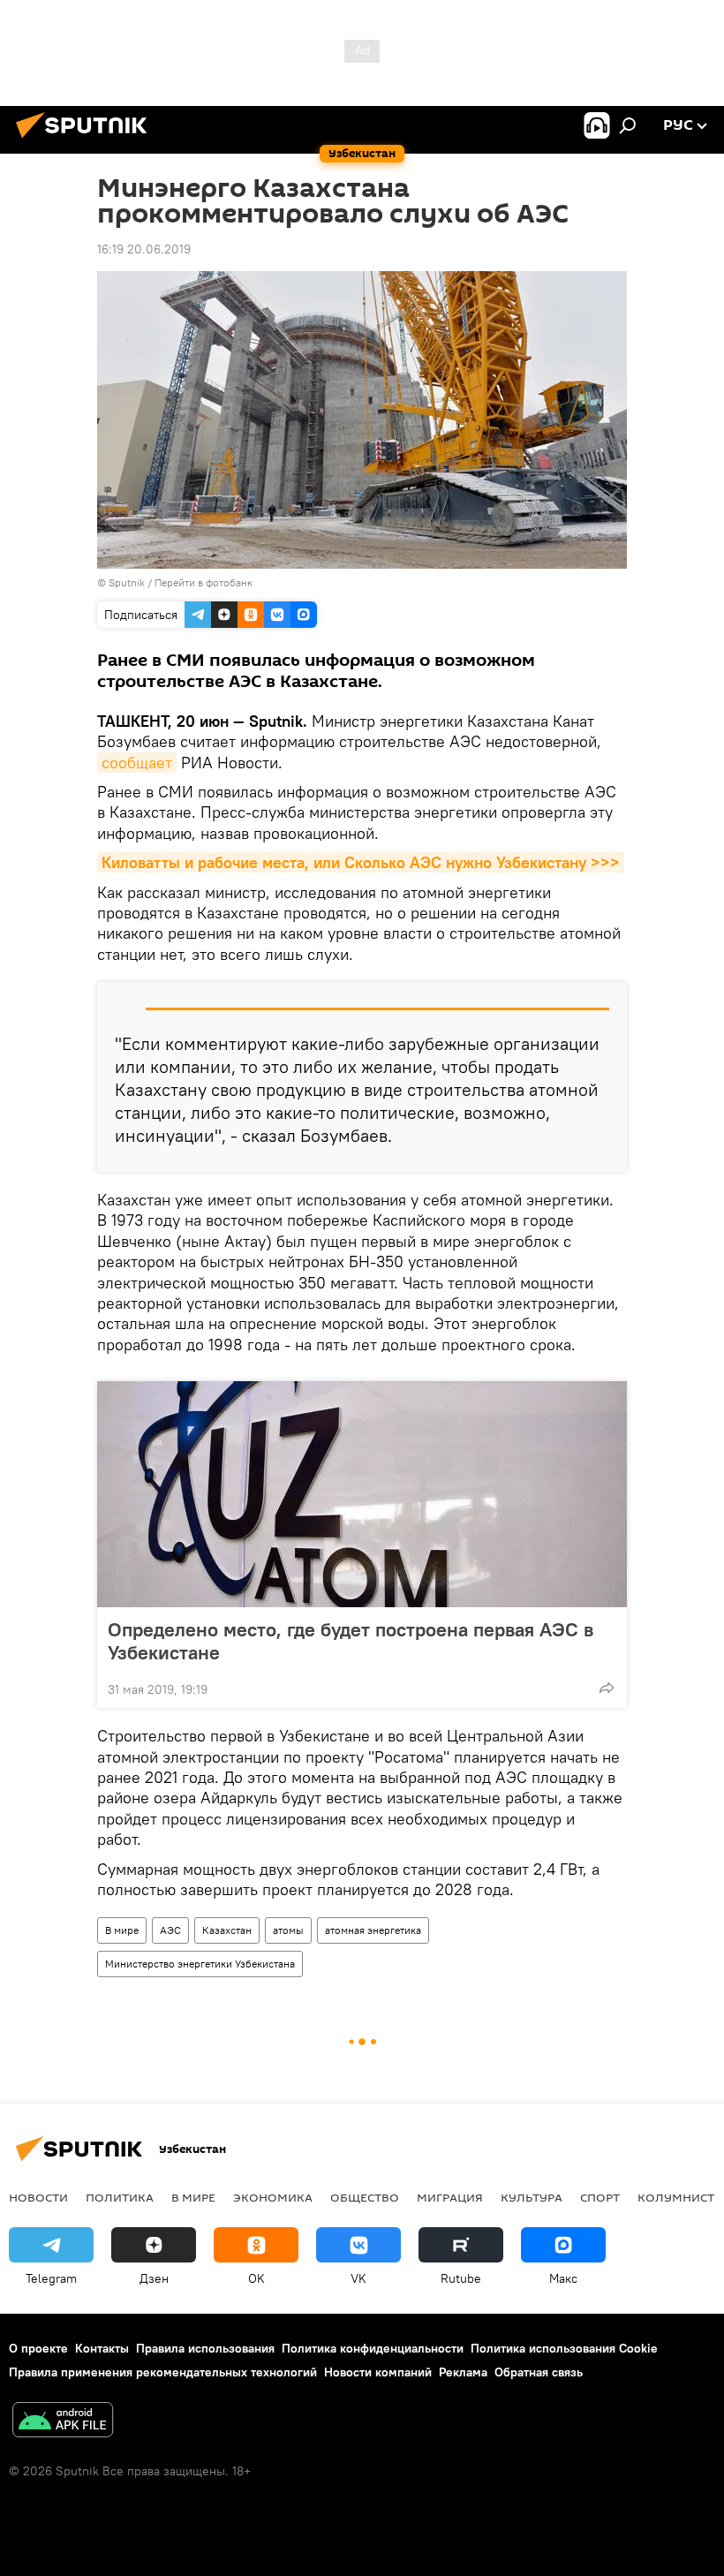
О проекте (38, 2348)
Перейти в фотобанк (204, 582)
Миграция (450, 2197)
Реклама (463, 2372)
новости (38, 2197)
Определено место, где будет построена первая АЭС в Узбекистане (351, 1641)
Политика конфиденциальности (373, 2348)
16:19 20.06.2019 (144, 249)
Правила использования (205, 2348)
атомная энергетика (373, 1930)
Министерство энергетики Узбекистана (200, 1964)
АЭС (170, 1930)
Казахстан (227, 1930)
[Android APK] (63, 2422)
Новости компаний (378, 2372)
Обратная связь (539, 2372)
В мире (122, 1930)
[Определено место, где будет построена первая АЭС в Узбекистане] (362, 1494)
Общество (365, 2197)
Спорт (600, 2197)
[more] (607, 1688)
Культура (532, 2197)
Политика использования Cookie (564, 2348)
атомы (288, 1930)
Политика (120, 2197)
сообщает (137, 763)
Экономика (273, 2197)
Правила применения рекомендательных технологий (163, 2372)
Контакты (102, 2348)
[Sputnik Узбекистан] (87, 140)
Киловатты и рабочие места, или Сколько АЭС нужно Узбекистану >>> (361, 862)
